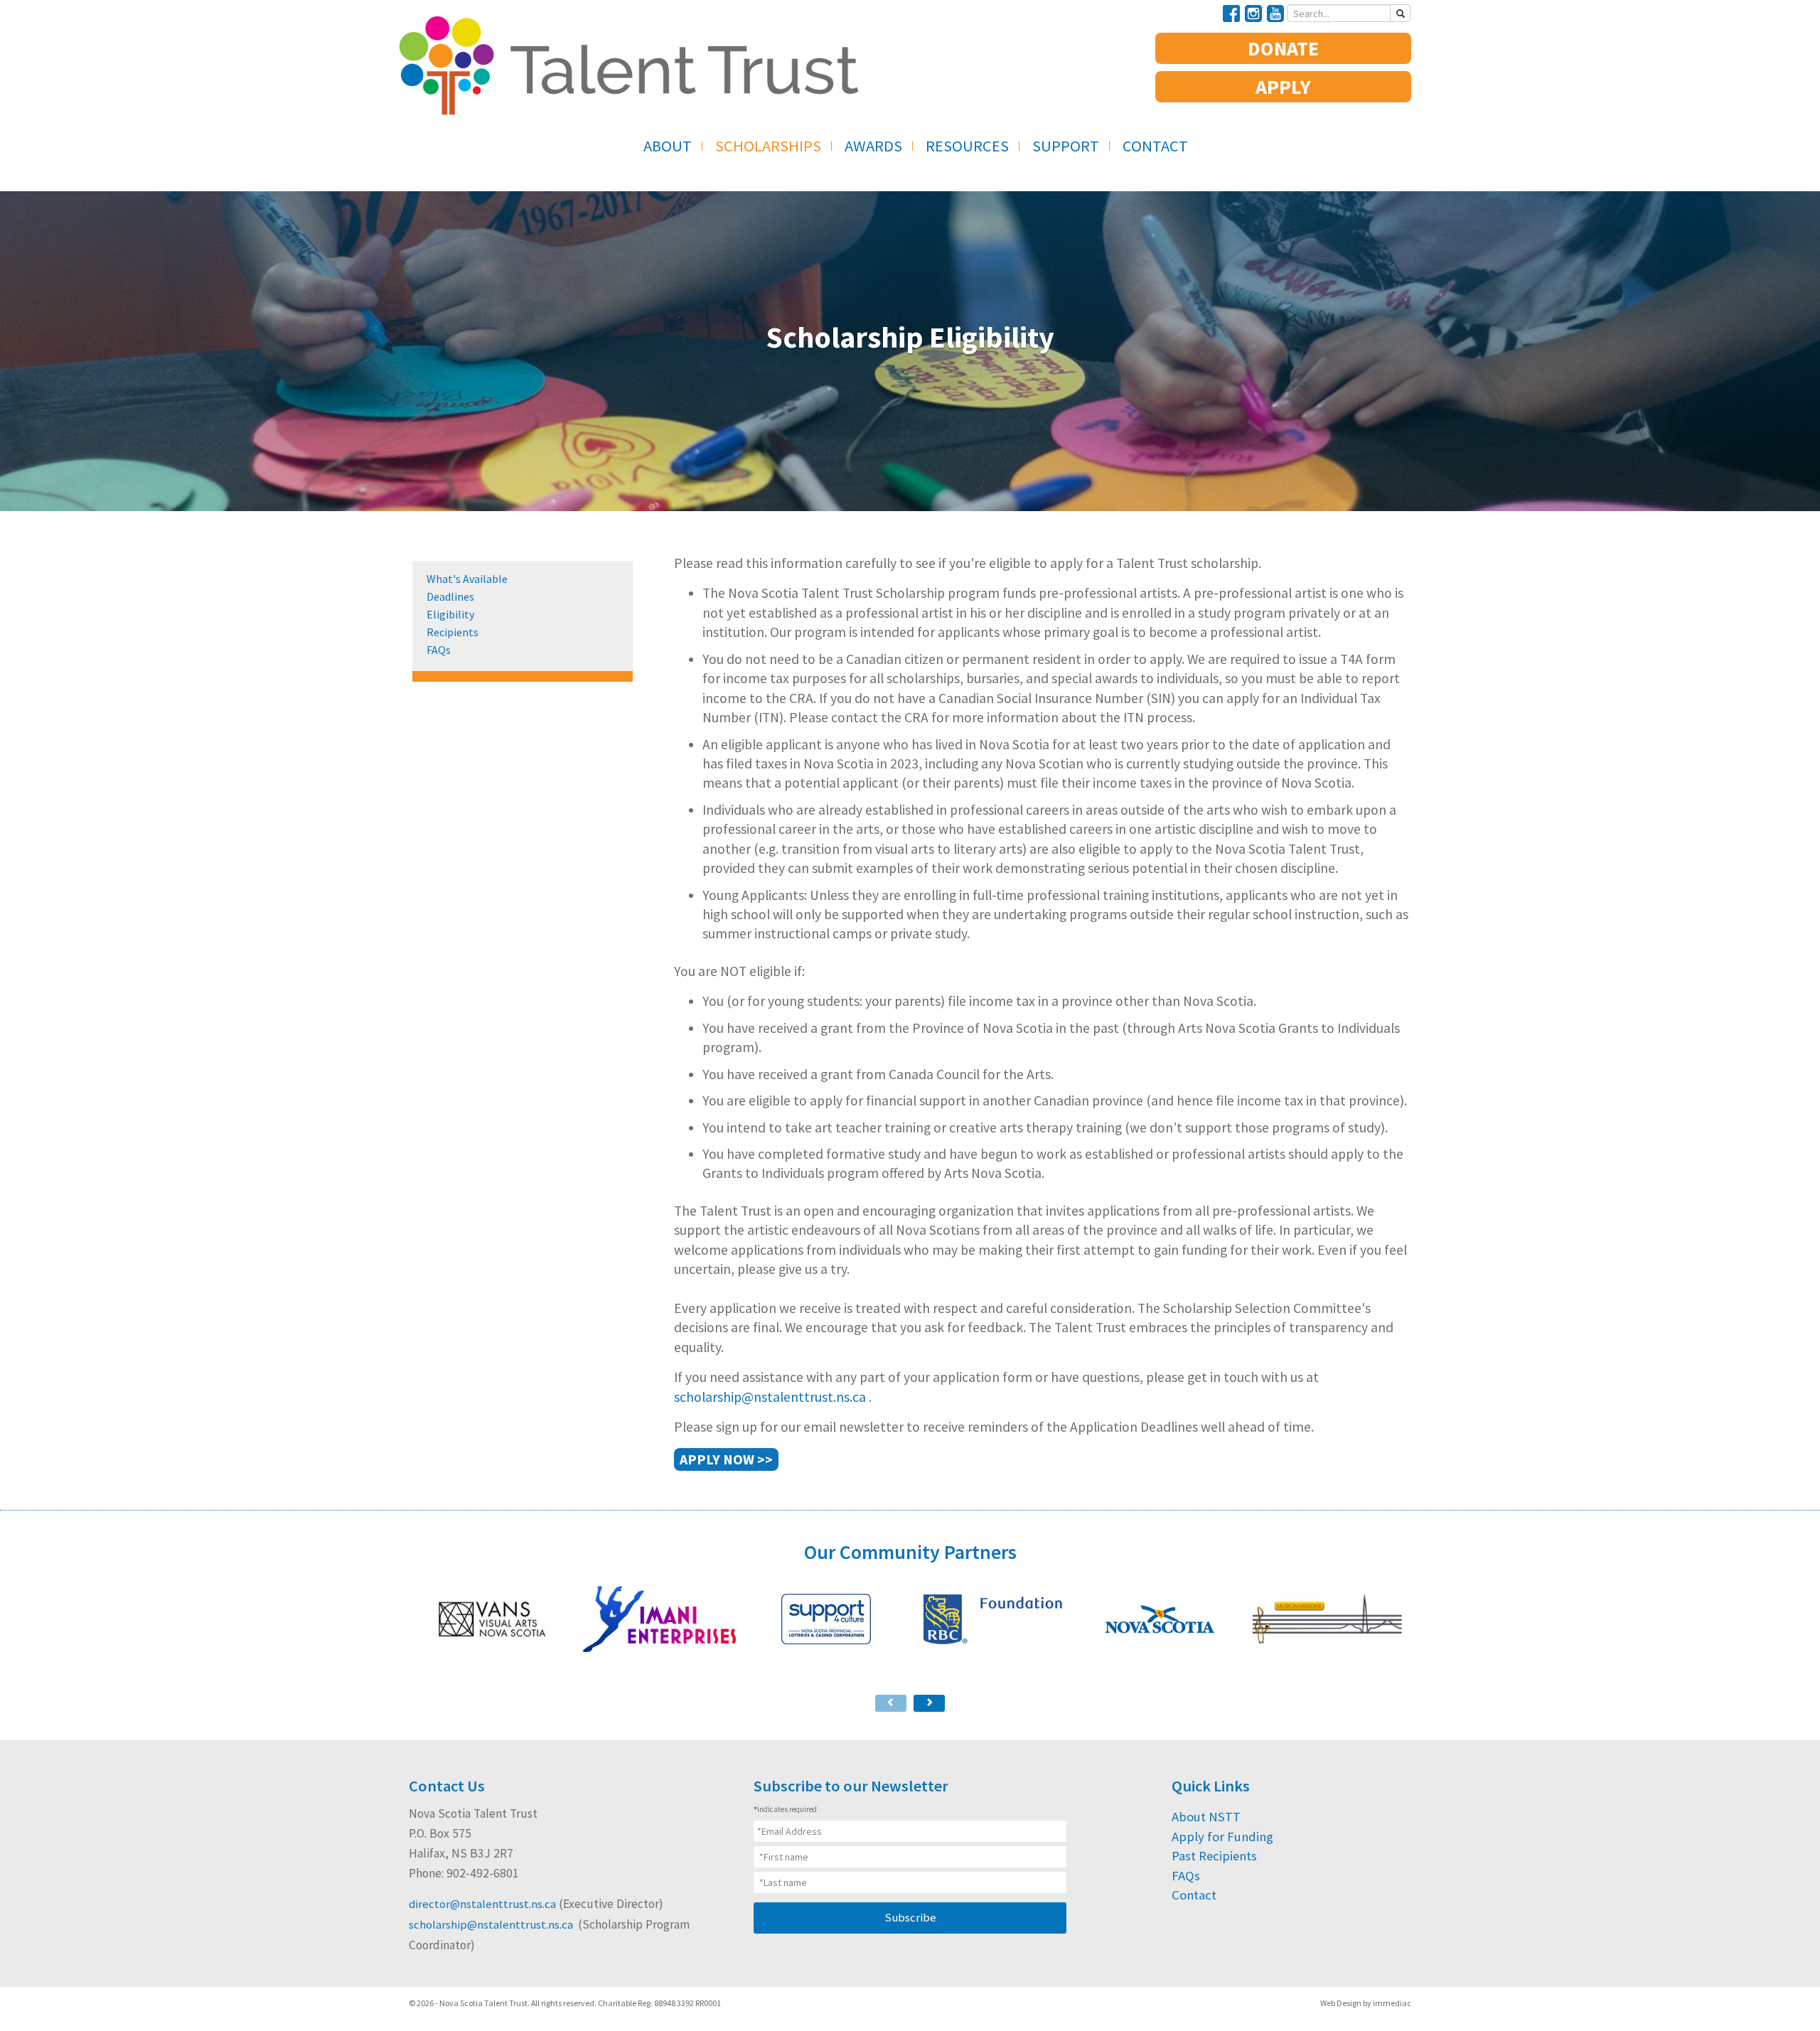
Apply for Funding (1222, 1837)
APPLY (1283, 87)
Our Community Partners (910, 1552)
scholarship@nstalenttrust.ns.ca (771, 1397)
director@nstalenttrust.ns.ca (482, 1904)
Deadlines (450, 596)
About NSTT (1206, 1817)
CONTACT (1155, 146)
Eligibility (450, 614)
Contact (1194, 1895)
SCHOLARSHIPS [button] (768, 146)
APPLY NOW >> (726, 1459)
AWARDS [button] (873, 146)
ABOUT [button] (668, 146)
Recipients (453, 632)
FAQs (439, 650)
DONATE (1283, 48)
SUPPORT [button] (1066, 146)
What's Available (467, 579)
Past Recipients (1214, 1856)
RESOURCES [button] (967, 146)
